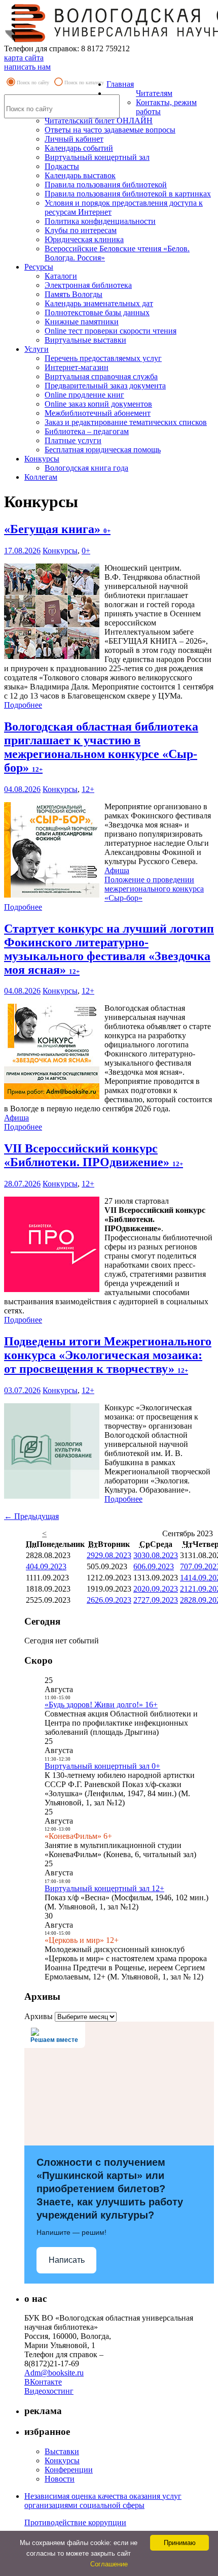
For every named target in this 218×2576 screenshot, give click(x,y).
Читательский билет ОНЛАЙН (99, 121)
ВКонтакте (43, 2382)
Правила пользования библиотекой (106, 185)
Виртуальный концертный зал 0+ (102, 1766)
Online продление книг (84, 395)
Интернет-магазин (77, 367)
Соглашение (109, 2564)
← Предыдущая (31, 1516)
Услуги (37, 349)
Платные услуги (73, 440)
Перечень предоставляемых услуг (103, 358)
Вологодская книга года (86, 468)
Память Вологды (74, 294)
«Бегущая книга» (57, 529)
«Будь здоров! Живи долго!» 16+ (101, 1705)
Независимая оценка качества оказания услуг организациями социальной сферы (103, 2501)
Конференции (69, 2470)
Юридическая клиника (84, 239)
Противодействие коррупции (75, 2522)
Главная (120, 84)
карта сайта (24, 58)
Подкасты (62, 166)
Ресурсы (39, 267)
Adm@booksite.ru (54, 2373)
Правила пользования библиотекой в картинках (128, 194)
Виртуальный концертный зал (97, 157)
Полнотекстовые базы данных (97, 312)
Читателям (154, 93)
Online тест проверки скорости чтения (111, 331)
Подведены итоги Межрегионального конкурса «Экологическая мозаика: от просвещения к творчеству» (108, 1355)
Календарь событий (79, 148)
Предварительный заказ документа (105, 386)
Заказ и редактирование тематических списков (126, 422)
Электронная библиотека (88, 285)
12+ (88, 789)
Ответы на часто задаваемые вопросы (110, 130)
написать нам (27, 67)
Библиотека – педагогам (87, 431)
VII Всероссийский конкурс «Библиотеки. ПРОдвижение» (94, 1155)
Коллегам (41, 477)
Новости (60, 2479)
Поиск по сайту (33, 82)
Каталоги (61, 276)
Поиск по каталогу (84, 82)
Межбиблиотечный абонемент (98, 413)
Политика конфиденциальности (100, 221)
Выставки (62, 2451)
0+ (86, 551)
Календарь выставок (80, 175)
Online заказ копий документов (98, 404)
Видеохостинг (49, 2391)
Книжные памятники (82, 322)
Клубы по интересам (81, 230)
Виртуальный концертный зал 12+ (104, 1888)
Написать (67, 2260)
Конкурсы (42, 459)
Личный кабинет (74, 139)
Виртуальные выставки (85, 340)
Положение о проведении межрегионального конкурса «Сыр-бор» (154, 889)
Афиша (117, 870)
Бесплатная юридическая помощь (103, 450)
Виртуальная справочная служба (101, 376)
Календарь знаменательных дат (99, 303)
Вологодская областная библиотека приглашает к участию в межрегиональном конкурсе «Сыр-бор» (101, 747)
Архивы (39, 2016)
